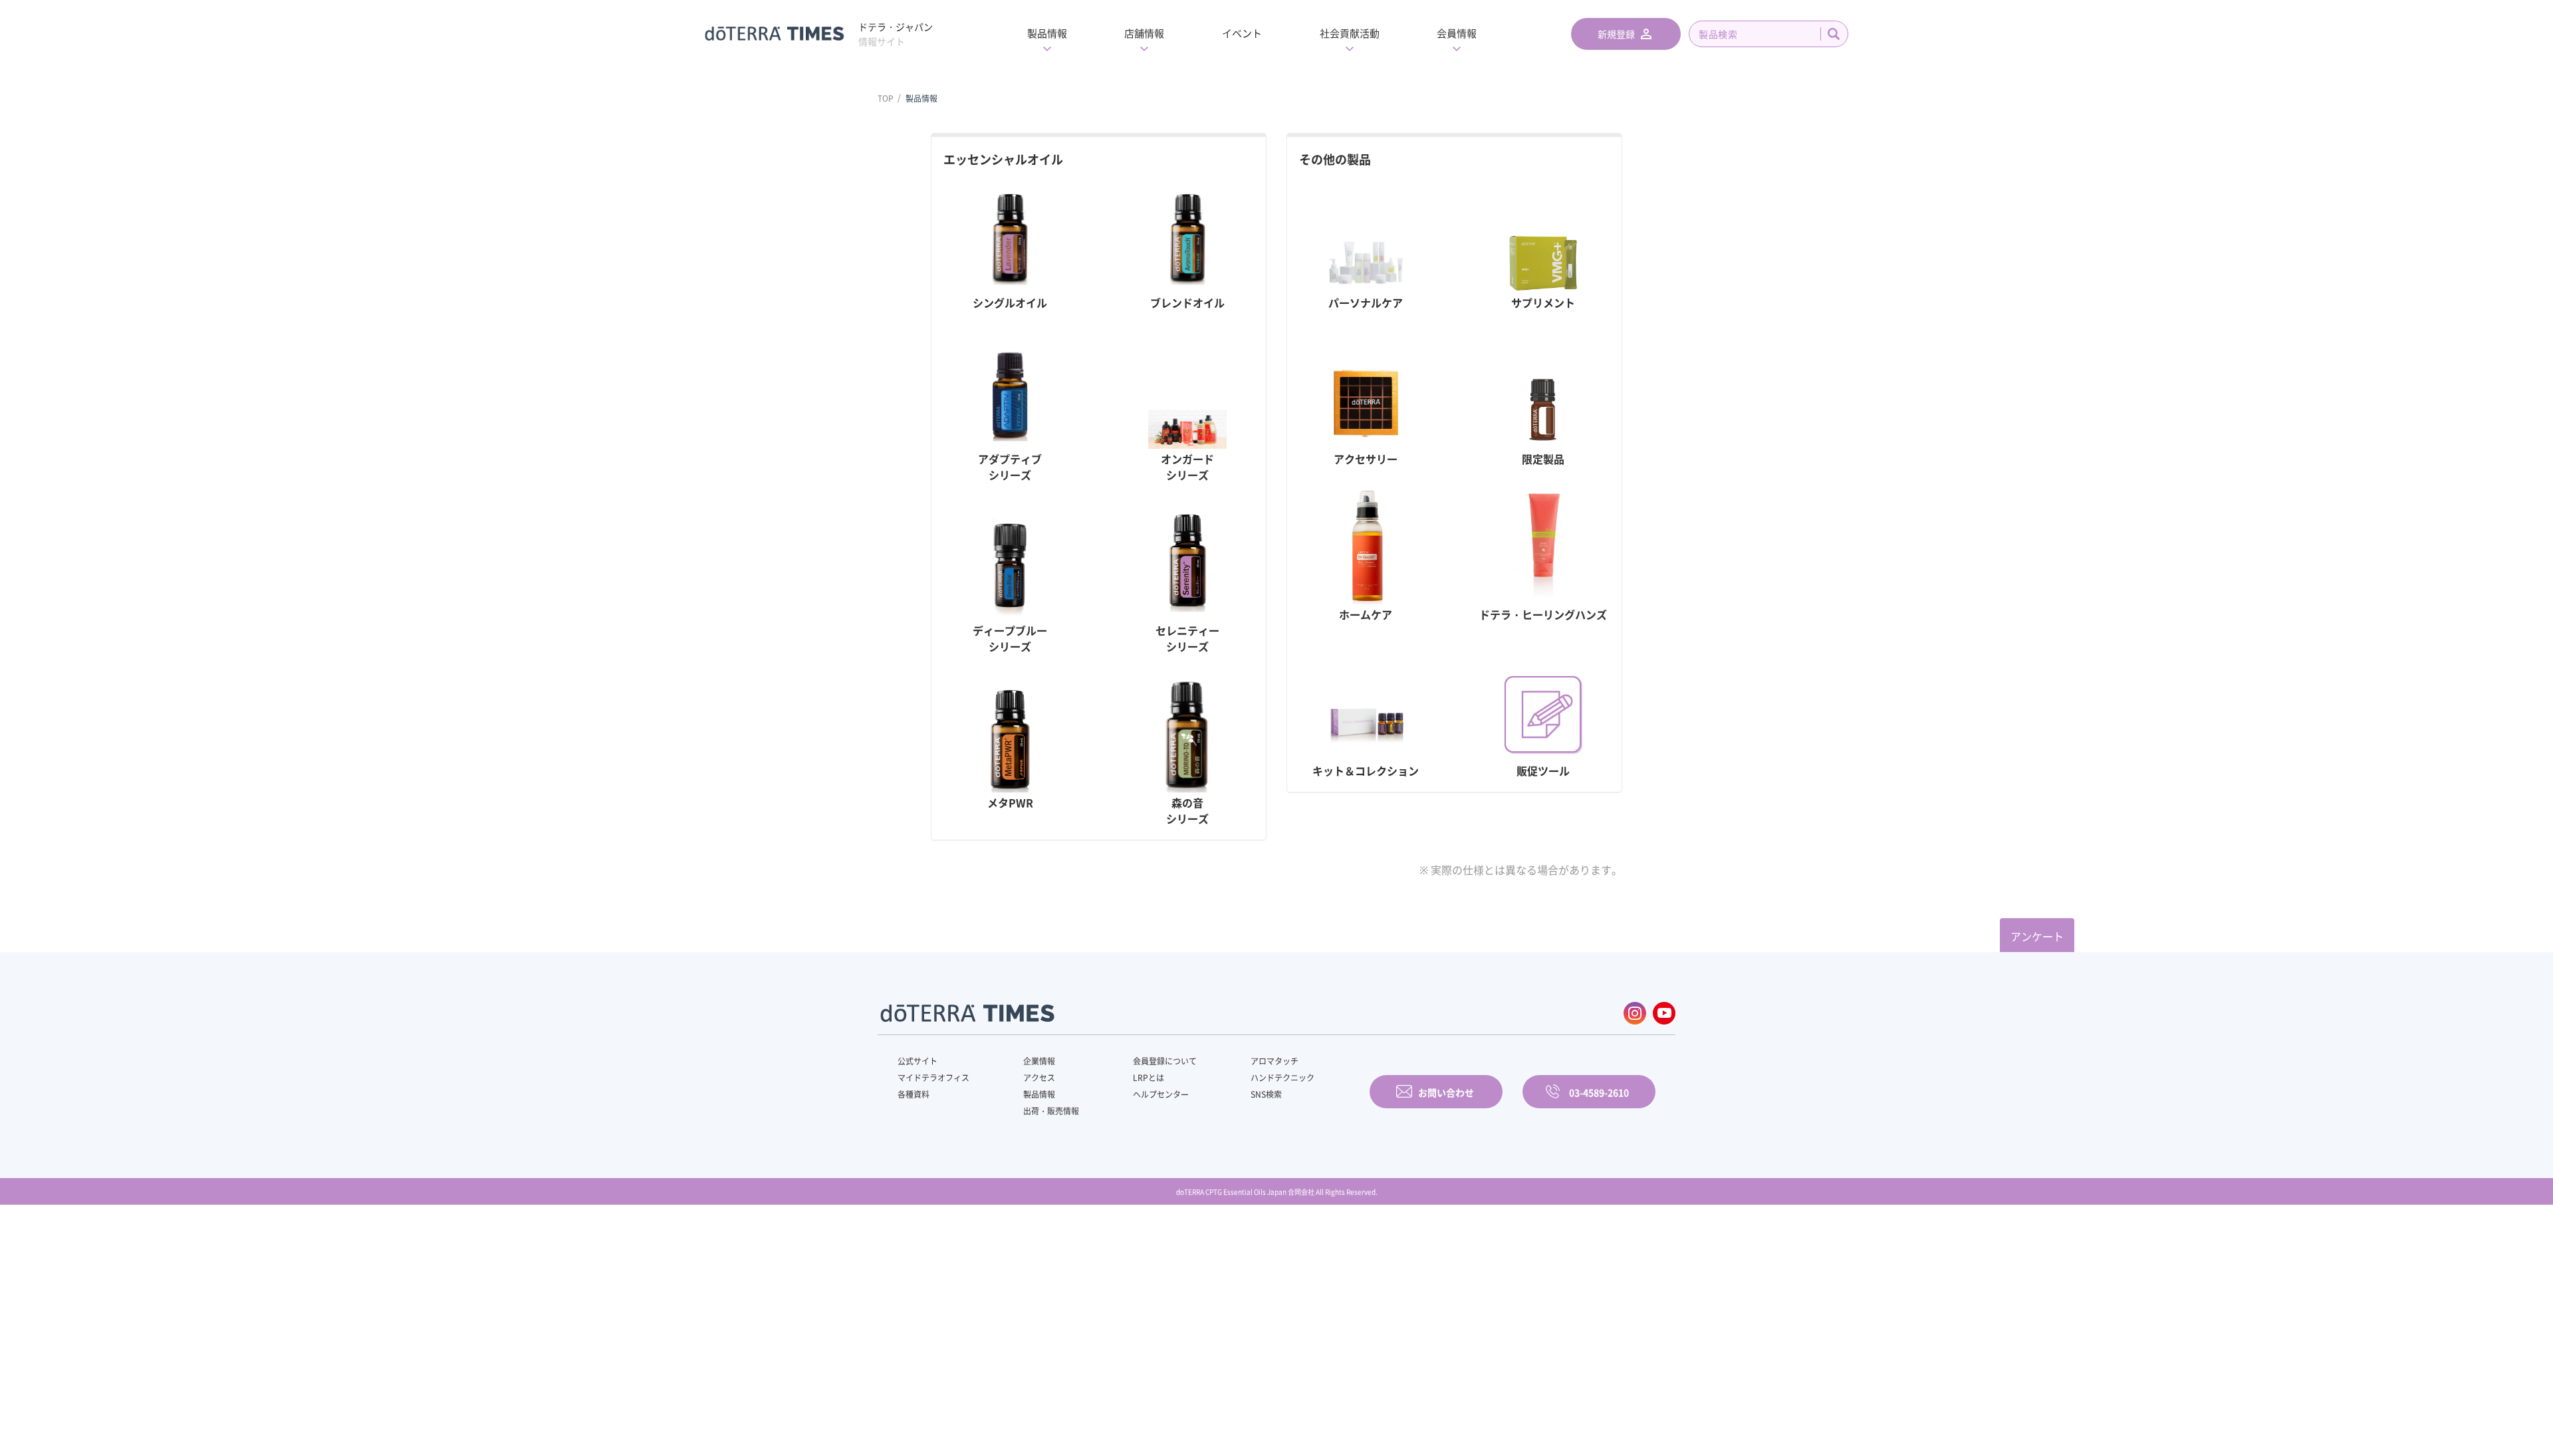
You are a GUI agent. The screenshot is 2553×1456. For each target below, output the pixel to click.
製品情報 (1047, 33)
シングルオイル (1010, 303)
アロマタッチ (1275, 1061)
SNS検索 (1266, 1094)
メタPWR (1010, 802)
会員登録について (1165, 1061)
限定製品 (1543, 459)
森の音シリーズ (1187, 810)
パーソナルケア (1366, 303)
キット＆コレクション (1366, 771)
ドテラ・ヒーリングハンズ (1543, 614)
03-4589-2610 (1599, 1092)
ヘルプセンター (1161, 1094)
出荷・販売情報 (1051, 1111)
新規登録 (1616, 34)
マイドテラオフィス (933, 1078)
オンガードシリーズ (1187, 467)
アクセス (1039, 1078)
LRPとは (1149, 1078)
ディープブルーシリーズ (1010, 638)
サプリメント (1543, 303)
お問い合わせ (1446, 1092)
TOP (886, 98)
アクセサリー (1366, 459)
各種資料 (913, 1094)
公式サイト (917, 1061)
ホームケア (1366, 614)
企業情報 (1039, 1061)
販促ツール (1543, 771)
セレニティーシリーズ (1187, 638)
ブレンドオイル (1187, 303)
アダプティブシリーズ (1010, 467)
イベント (1242, 33)
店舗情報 (1144, 33)
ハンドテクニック (1282, 1078)
